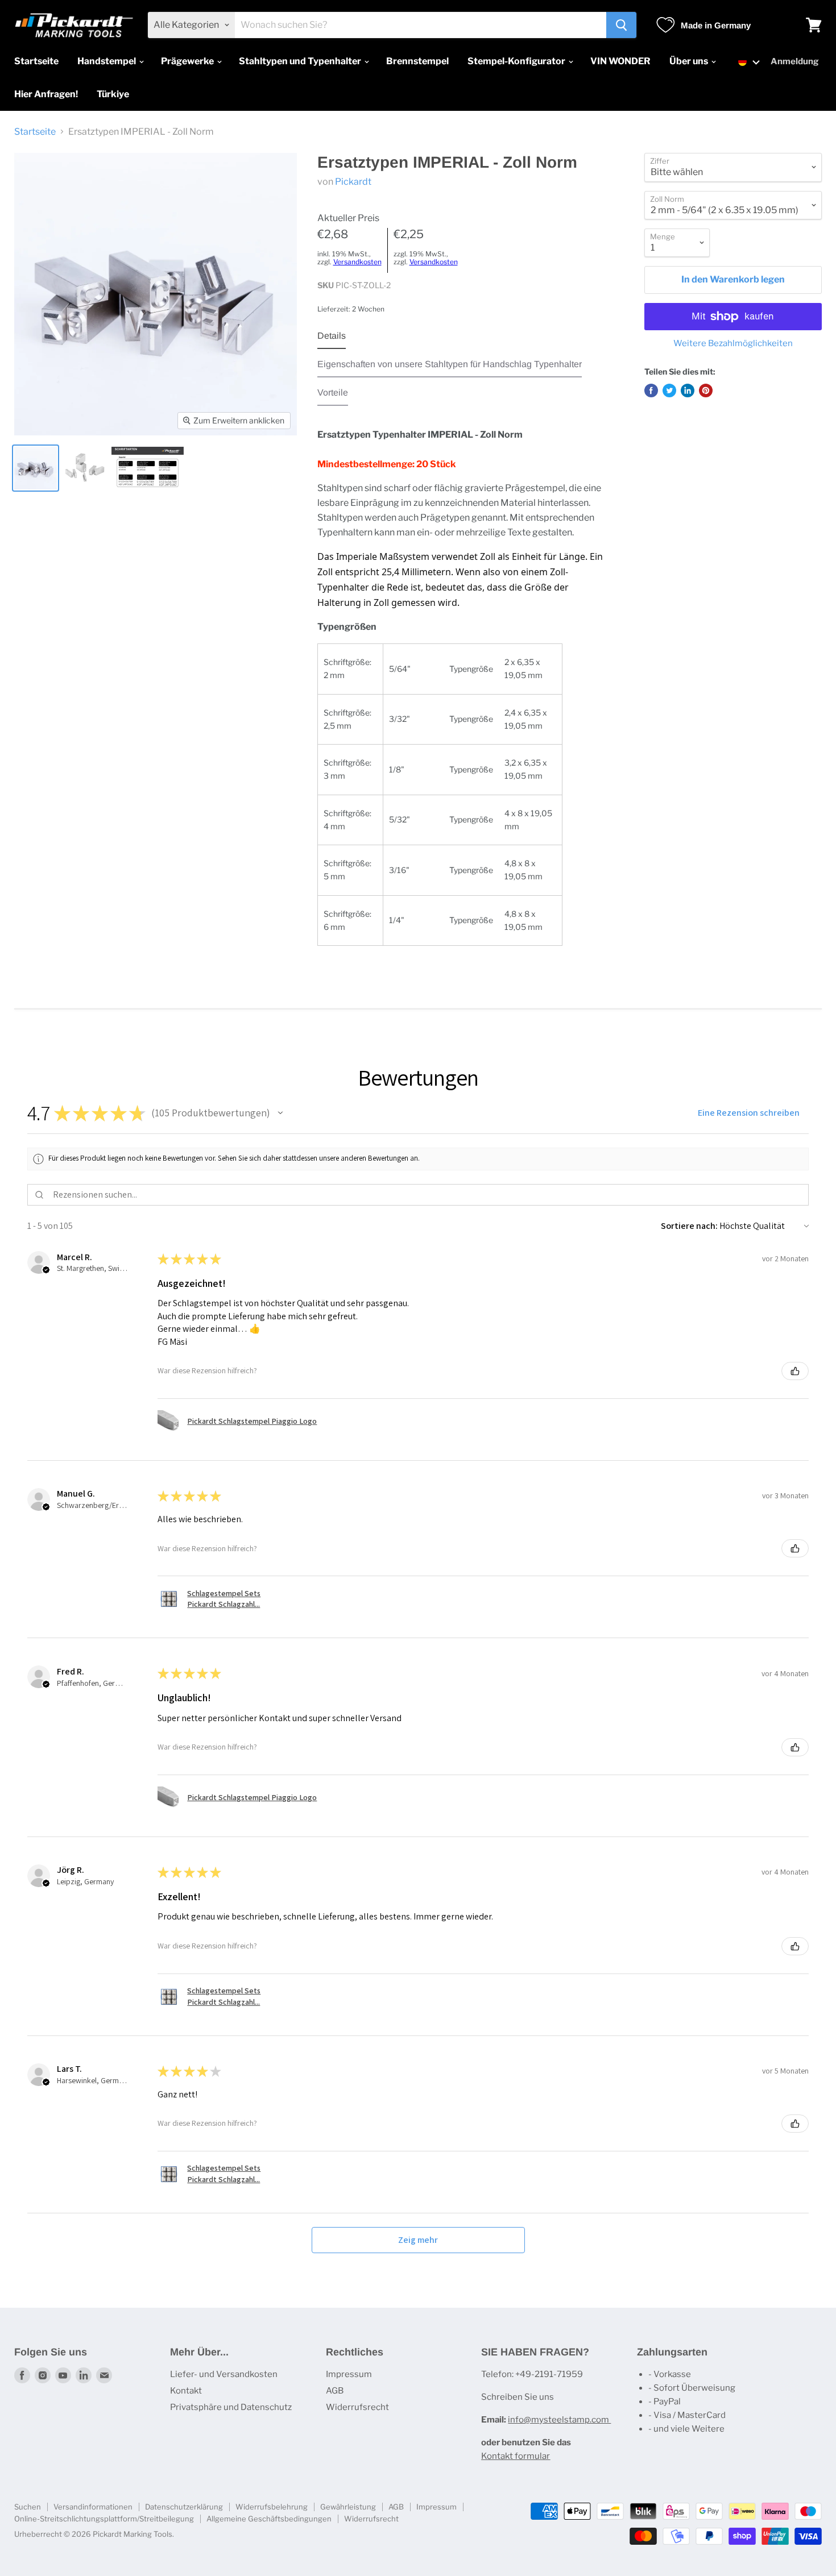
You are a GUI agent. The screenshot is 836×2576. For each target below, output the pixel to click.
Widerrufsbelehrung (272, 2507)
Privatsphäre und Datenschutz (231, 2407)
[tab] (332, 339)
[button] (749, 62)
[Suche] (621, 25)
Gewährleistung (348, 2507)
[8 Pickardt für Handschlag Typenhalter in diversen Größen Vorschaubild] (84, 468)
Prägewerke (188, 61)
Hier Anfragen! (46, 94)
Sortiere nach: (689, 1226)
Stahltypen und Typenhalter (301, 61)
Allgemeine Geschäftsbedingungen (269, 2519)
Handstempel (107, 61)
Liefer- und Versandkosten (224, 2374)
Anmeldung (795, 61)
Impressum (349, 2374)
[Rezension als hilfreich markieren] (795, 1371)
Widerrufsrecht (357, 2407)
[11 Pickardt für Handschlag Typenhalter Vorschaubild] (36, 468)
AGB (335, 2391)
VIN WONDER (620, 61)
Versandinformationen (93, 2507)
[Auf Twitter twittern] (669, 390)
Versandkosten (357, 262)
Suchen (28, 2507)
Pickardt (353, 182)
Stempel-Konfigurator (517, 61)
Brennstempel (417, 61)
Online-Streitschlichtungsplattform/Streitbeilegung (104, 2519)
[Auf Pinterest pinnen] (706, 390)
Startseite (36, 61)
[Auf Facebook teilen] (651, 390)
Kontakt (186, 2391)
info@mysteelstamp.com (559, 2420)
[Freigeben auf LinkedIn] (688, 390)
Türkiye (113, 94)
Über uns (690, 61)
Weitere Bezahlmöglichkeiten (733, 344)
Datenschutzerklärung (184, 2507)
